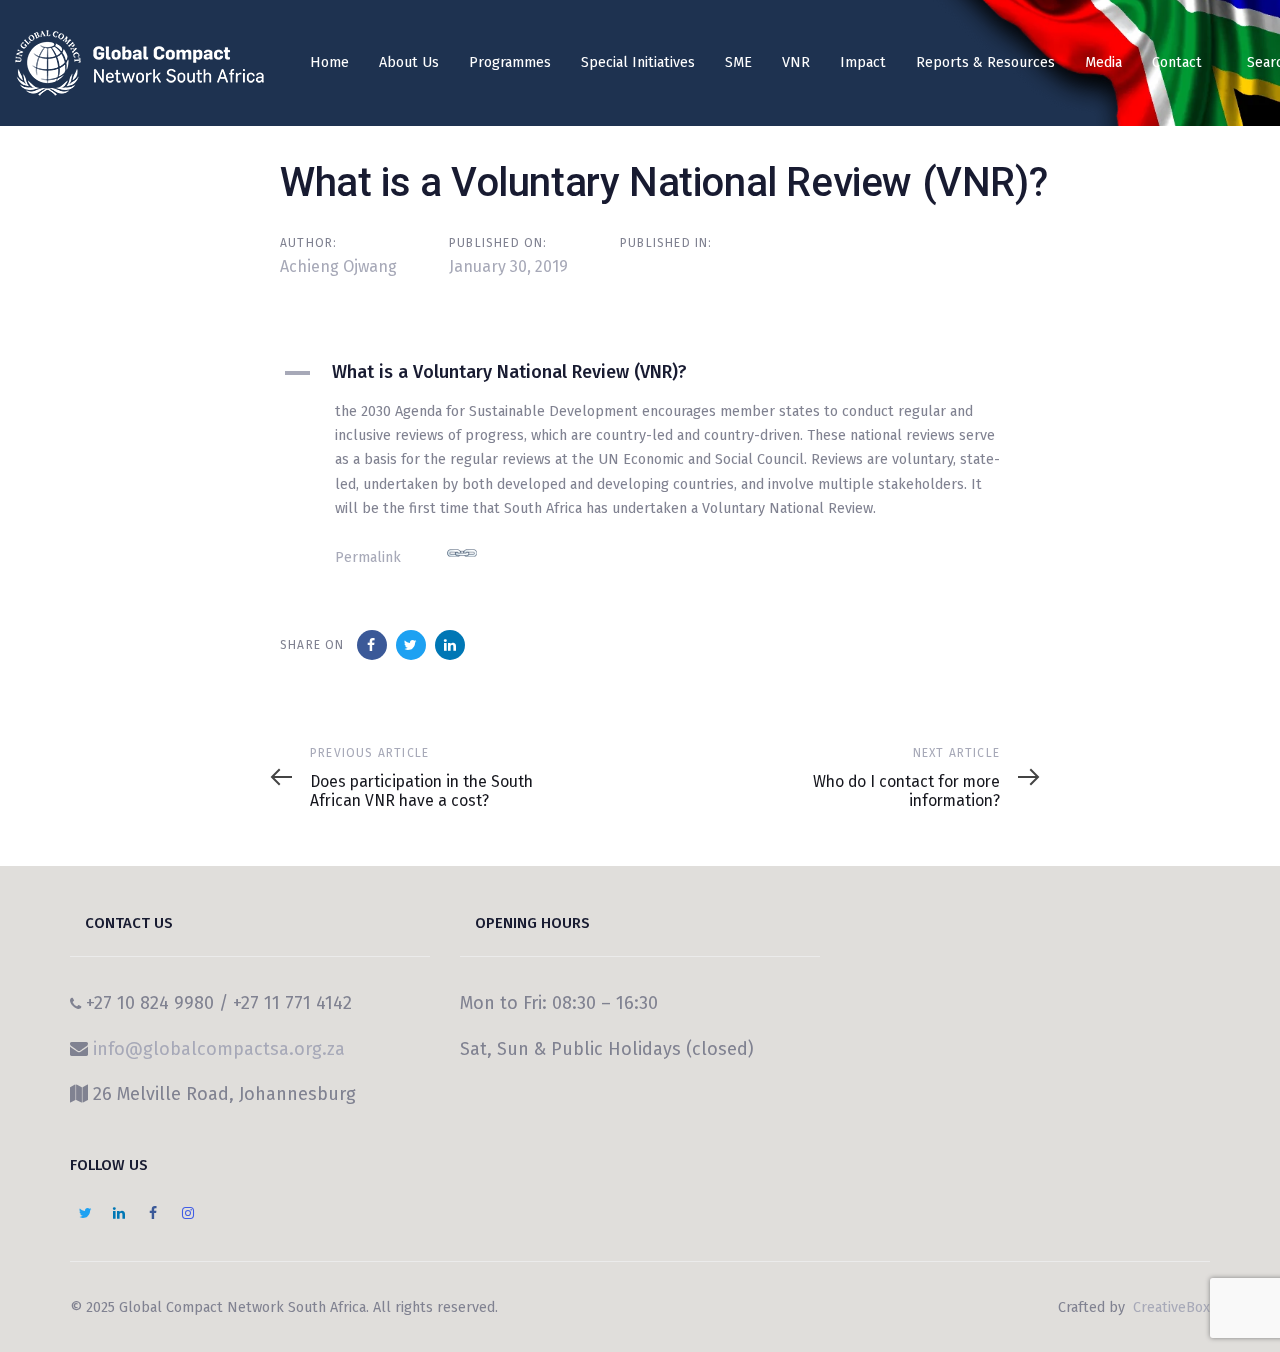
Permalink (368, 557)
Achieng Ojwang (338, 266)
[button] (655, 373)
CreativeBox (1169, 1307)
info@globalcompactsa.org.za (219, 1049)
